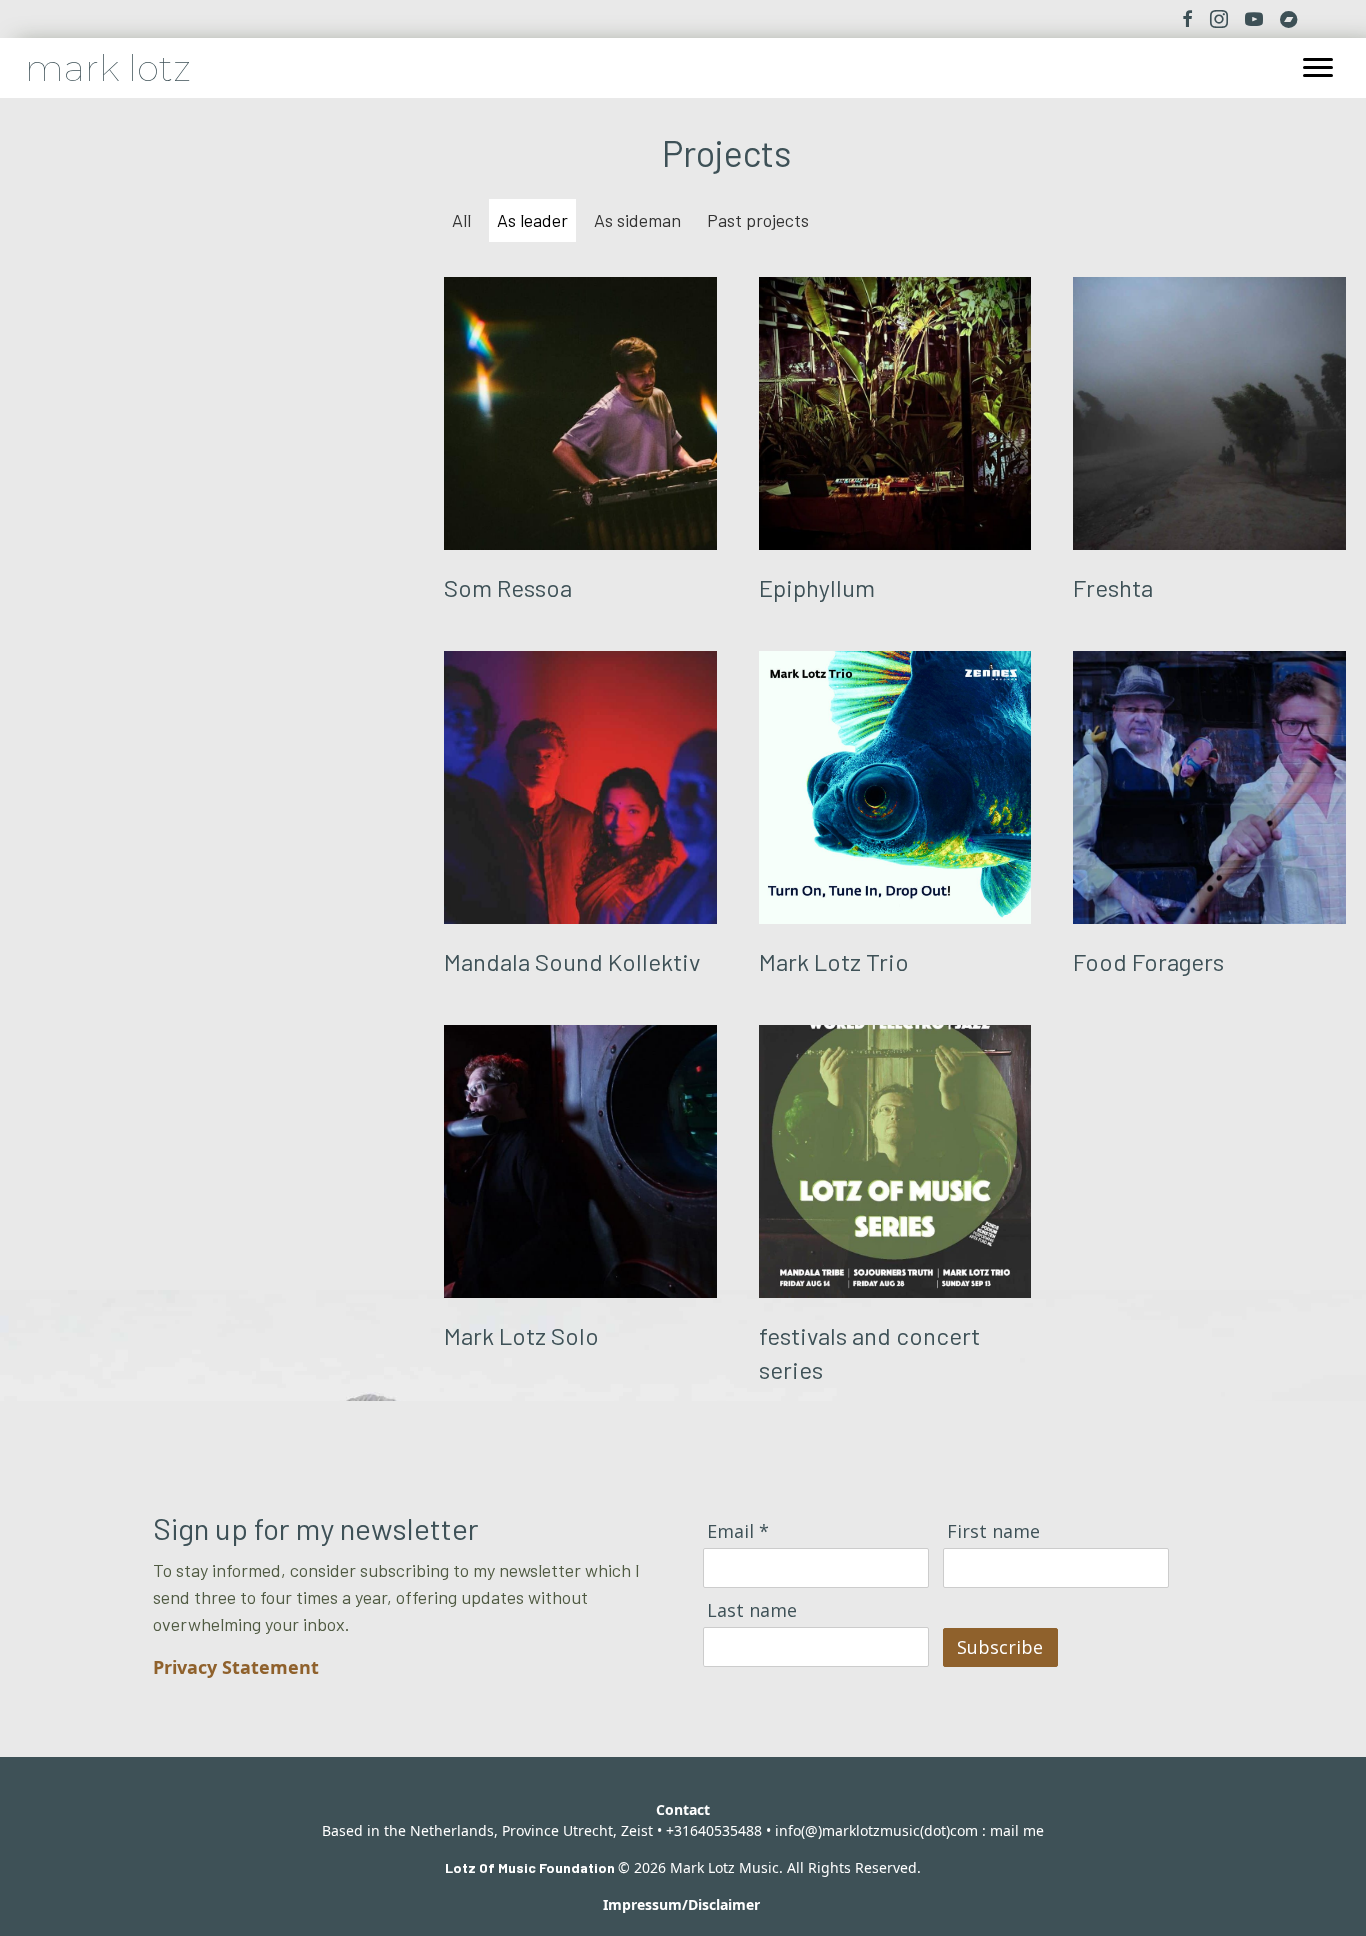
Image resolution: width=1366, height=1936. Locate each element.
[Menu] (1318, 68)
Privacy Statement (236, 1667)
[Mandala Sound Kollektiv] (580, 817)
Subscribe (1000, 1647)
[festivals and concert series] (895, 1208)
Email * (738, 1531)
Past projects (758, 220)
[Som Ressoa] (580, 443)
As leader (532, 220)
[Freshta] (1209, 443)
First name (993, 1531)
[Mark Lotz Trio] (895, 817)
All (461, 220)
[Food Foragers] (1209, 817)
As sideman (637, 220)
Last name (752, 1610)
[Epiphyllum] (895, 443)
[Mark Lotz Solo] (580, 1208)
